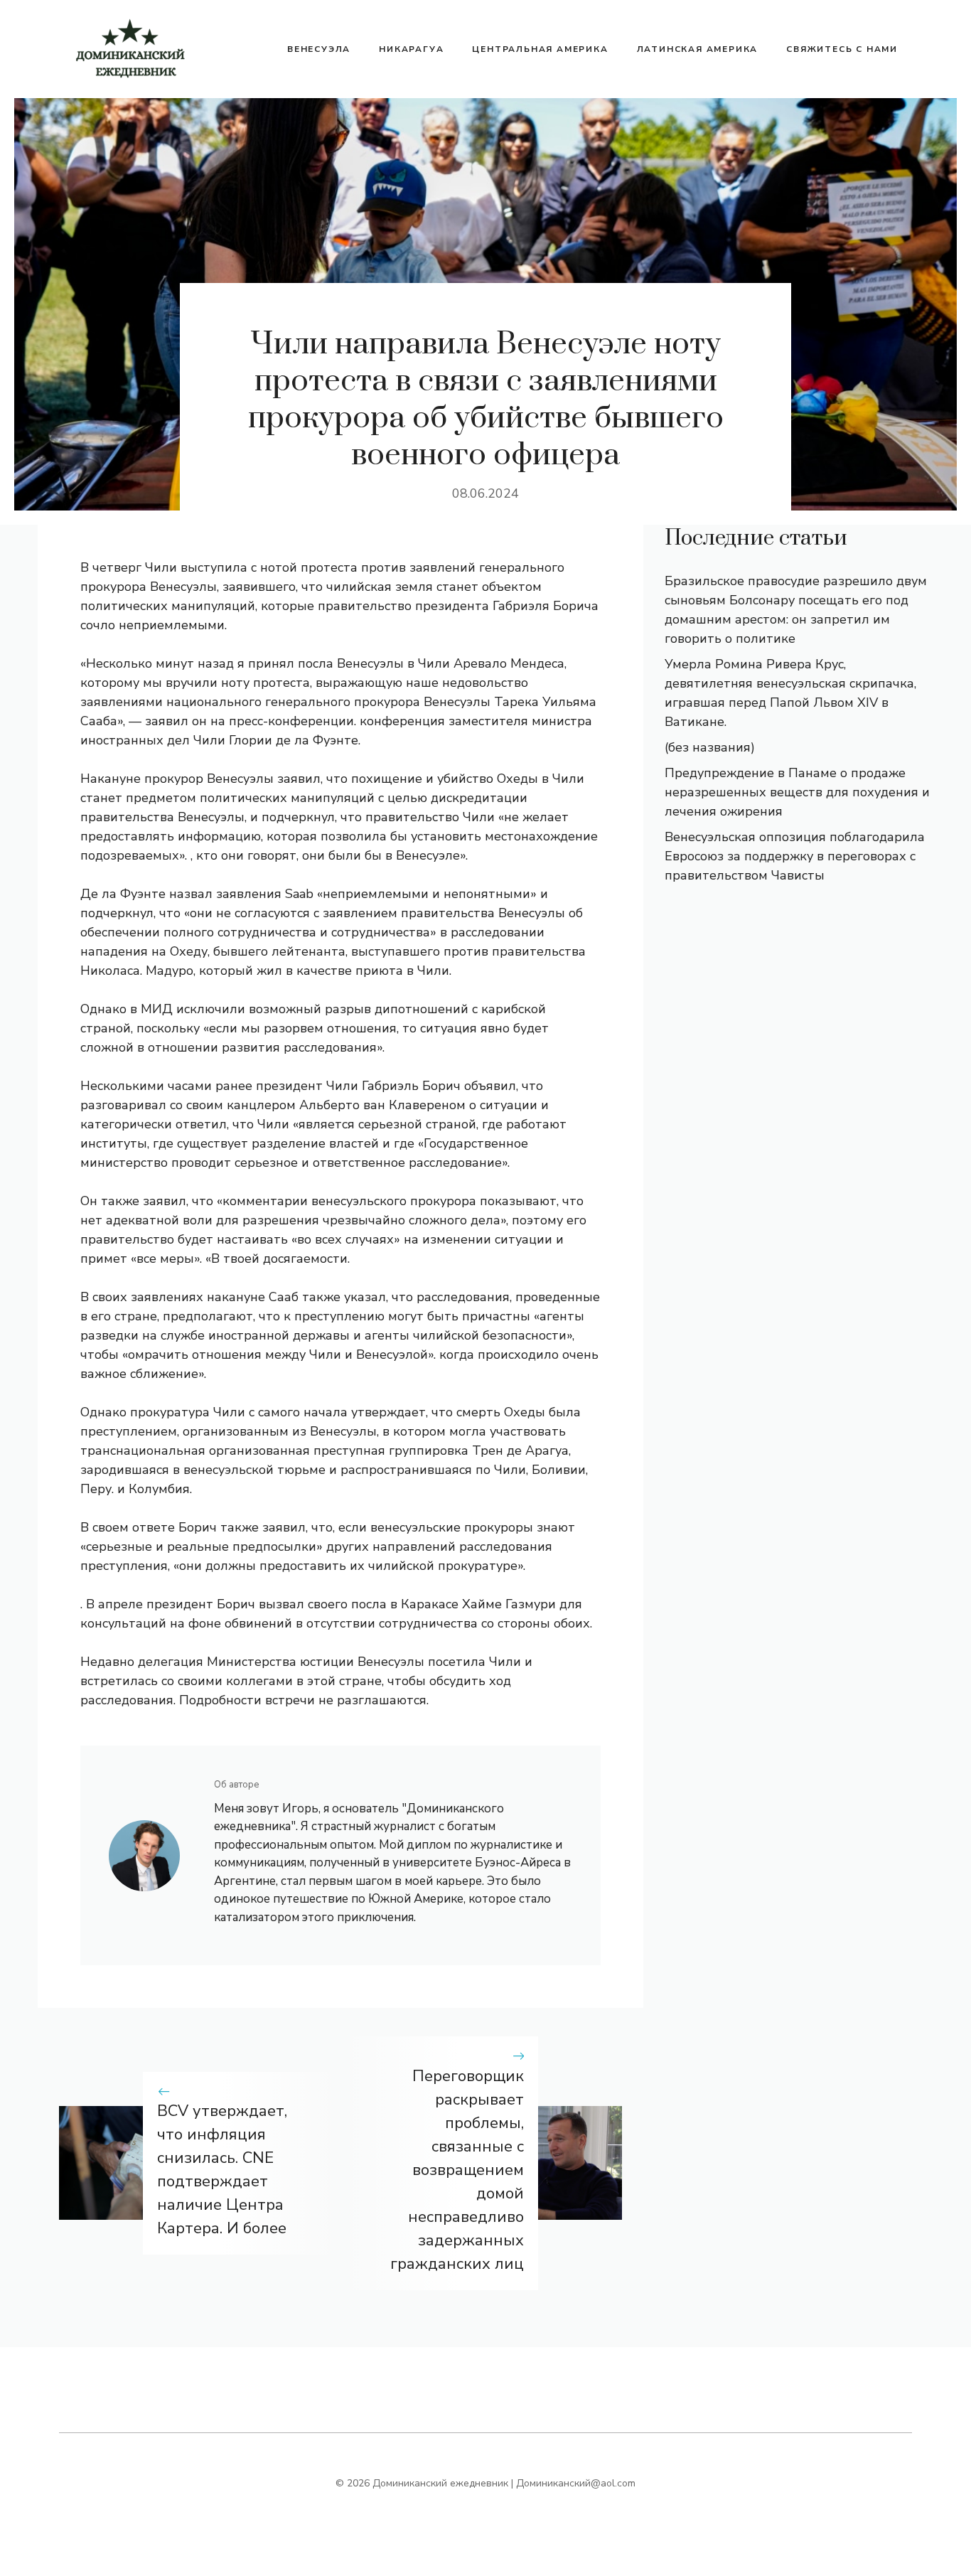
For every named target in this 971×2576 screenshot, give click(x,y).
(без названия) (710, 747)
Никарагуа (411, 49)
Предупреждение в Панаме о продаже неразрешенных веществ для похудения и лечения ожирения (797, 792)
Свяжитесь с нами (842, 49)
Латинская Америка (698, 49)
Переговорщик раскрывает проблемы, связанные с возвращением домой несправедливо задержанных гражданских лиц (457, 2170)
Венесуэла (319, 49)
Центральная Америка (540, 49)
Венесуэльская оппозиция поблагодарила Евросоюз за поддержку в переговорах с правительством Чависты (795, 856)
